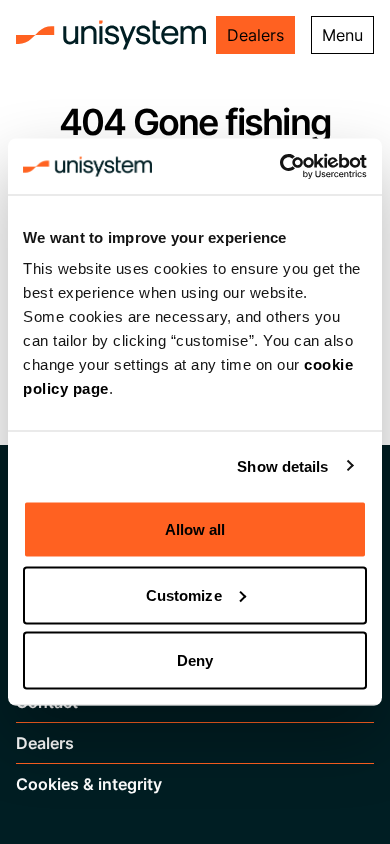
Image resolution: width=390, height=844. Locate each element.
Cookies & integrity (89, 784)
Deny (195, 660)
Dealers (255, 35)
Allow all (195, 529)
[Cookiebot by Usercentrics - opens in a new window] (280, 167)
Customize (184, 594)
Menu (342, 35)
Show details (282, 465)
